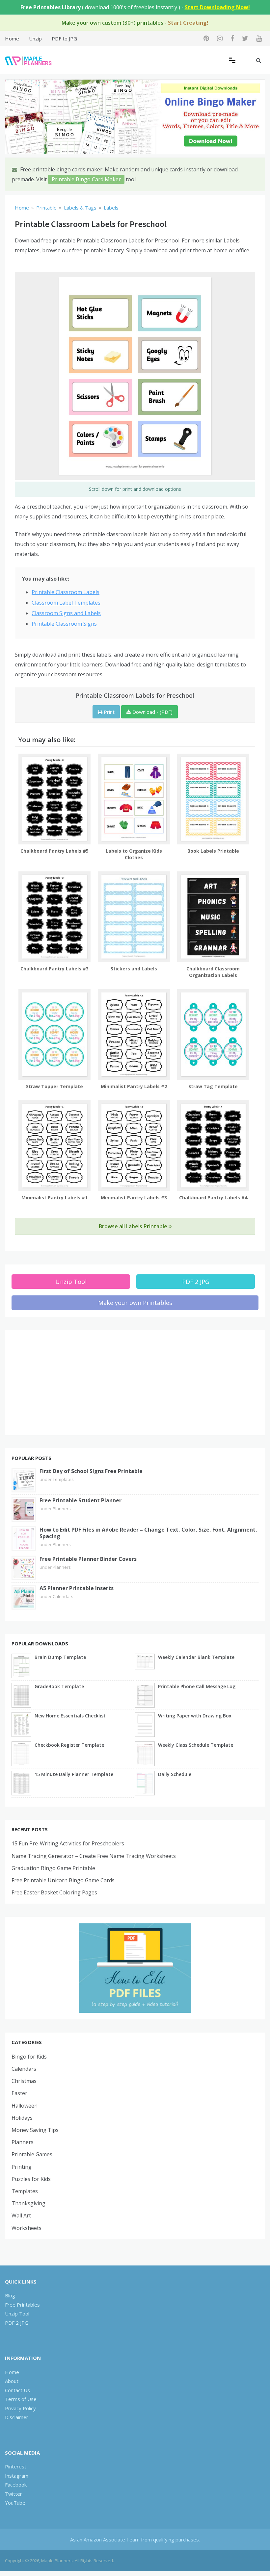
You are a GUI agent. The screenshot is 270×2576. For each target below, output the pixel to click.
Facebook (16, 2485)
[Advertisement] (135, 1383)
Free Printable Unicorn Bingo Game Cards (63, 1880)
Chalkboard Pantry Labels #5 (54, 851)
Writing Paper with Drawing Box (195, 1716)
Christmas (24, 2081)
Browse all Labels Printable (134, 1226)
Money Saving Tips (35, 2130)
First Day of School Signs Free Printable (91, 1471)
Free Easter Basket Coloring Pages (54, 1892)
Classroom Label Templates (66, 603)
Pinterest (16, 2466)
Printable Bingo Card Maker (86, 179)
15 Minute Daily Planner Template (74, 1774)
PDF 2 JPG (196, 1282)
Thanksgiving (28, 2203)
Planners (62, 1509)
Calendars (63, 1596)
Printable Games (32, 2154)
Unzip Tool (71, 1282)
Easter (19, 2093)
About (12, 2381)
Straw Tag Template (213, 1086)
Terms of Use (21, 2399)
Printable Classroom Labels (66, 592)
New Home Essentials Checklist (70, 1716)
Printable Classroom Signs (64, 624)
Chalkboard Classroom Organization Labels (213, 972)
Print (108, 712)
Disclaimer (17, 2417)
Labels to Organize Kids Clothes (134, 854)
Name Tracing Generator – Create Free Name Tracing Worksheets (94, 1856)
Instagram (17, 2476)
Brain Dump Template (60, 1657)
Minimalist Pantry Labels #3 (134, 1198)
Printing (22, 2167)
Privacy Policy (20, 2408)
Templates (63, 1479)
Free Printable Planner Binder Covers (88, 1559)
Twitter (13, 2494)
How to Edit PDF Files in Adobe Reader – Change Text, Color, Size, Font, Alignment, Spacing (148, 1533)
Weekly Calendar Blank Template (196, 1657)
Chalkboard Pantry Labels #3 (54, 969)
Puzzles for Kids (31, 2179)
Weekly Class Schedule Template (196, 1745)
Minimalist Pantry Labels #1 (54, 1198)
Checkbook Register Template (69, 1745)
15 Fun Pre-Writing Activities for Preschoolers (68, 1843)
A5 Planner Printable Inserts (77, 1588)
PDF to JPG (64, 38)
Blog (10, 2295)
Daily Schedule (175, 1774)
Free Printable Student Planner (81, 1500)
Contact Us (17, 2390)
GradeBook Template (59, 1686)
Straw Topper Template (54, 1086)
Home (12, 38)
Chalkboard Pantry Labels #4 (213, 1198)
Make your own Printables (135, 1303)
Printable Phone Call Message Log (197, 1686)
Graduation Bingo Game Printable (53, 1868)
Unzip (35, 38)
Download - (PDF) (152, 712)
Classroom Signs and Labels (66, 613)
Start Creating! (188, 23)
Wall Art (21, 2215)
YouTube (15, 2503)
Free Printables (22, 2305)
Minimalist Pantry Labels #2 (134, 1086)
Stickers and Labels (134, 969)
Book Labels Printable (213, 851)
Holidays (22, 2118)
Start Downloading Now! (217, 7)
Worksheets (27, 2228)
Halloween (25, 2106)
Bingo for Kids (29, 2057)
